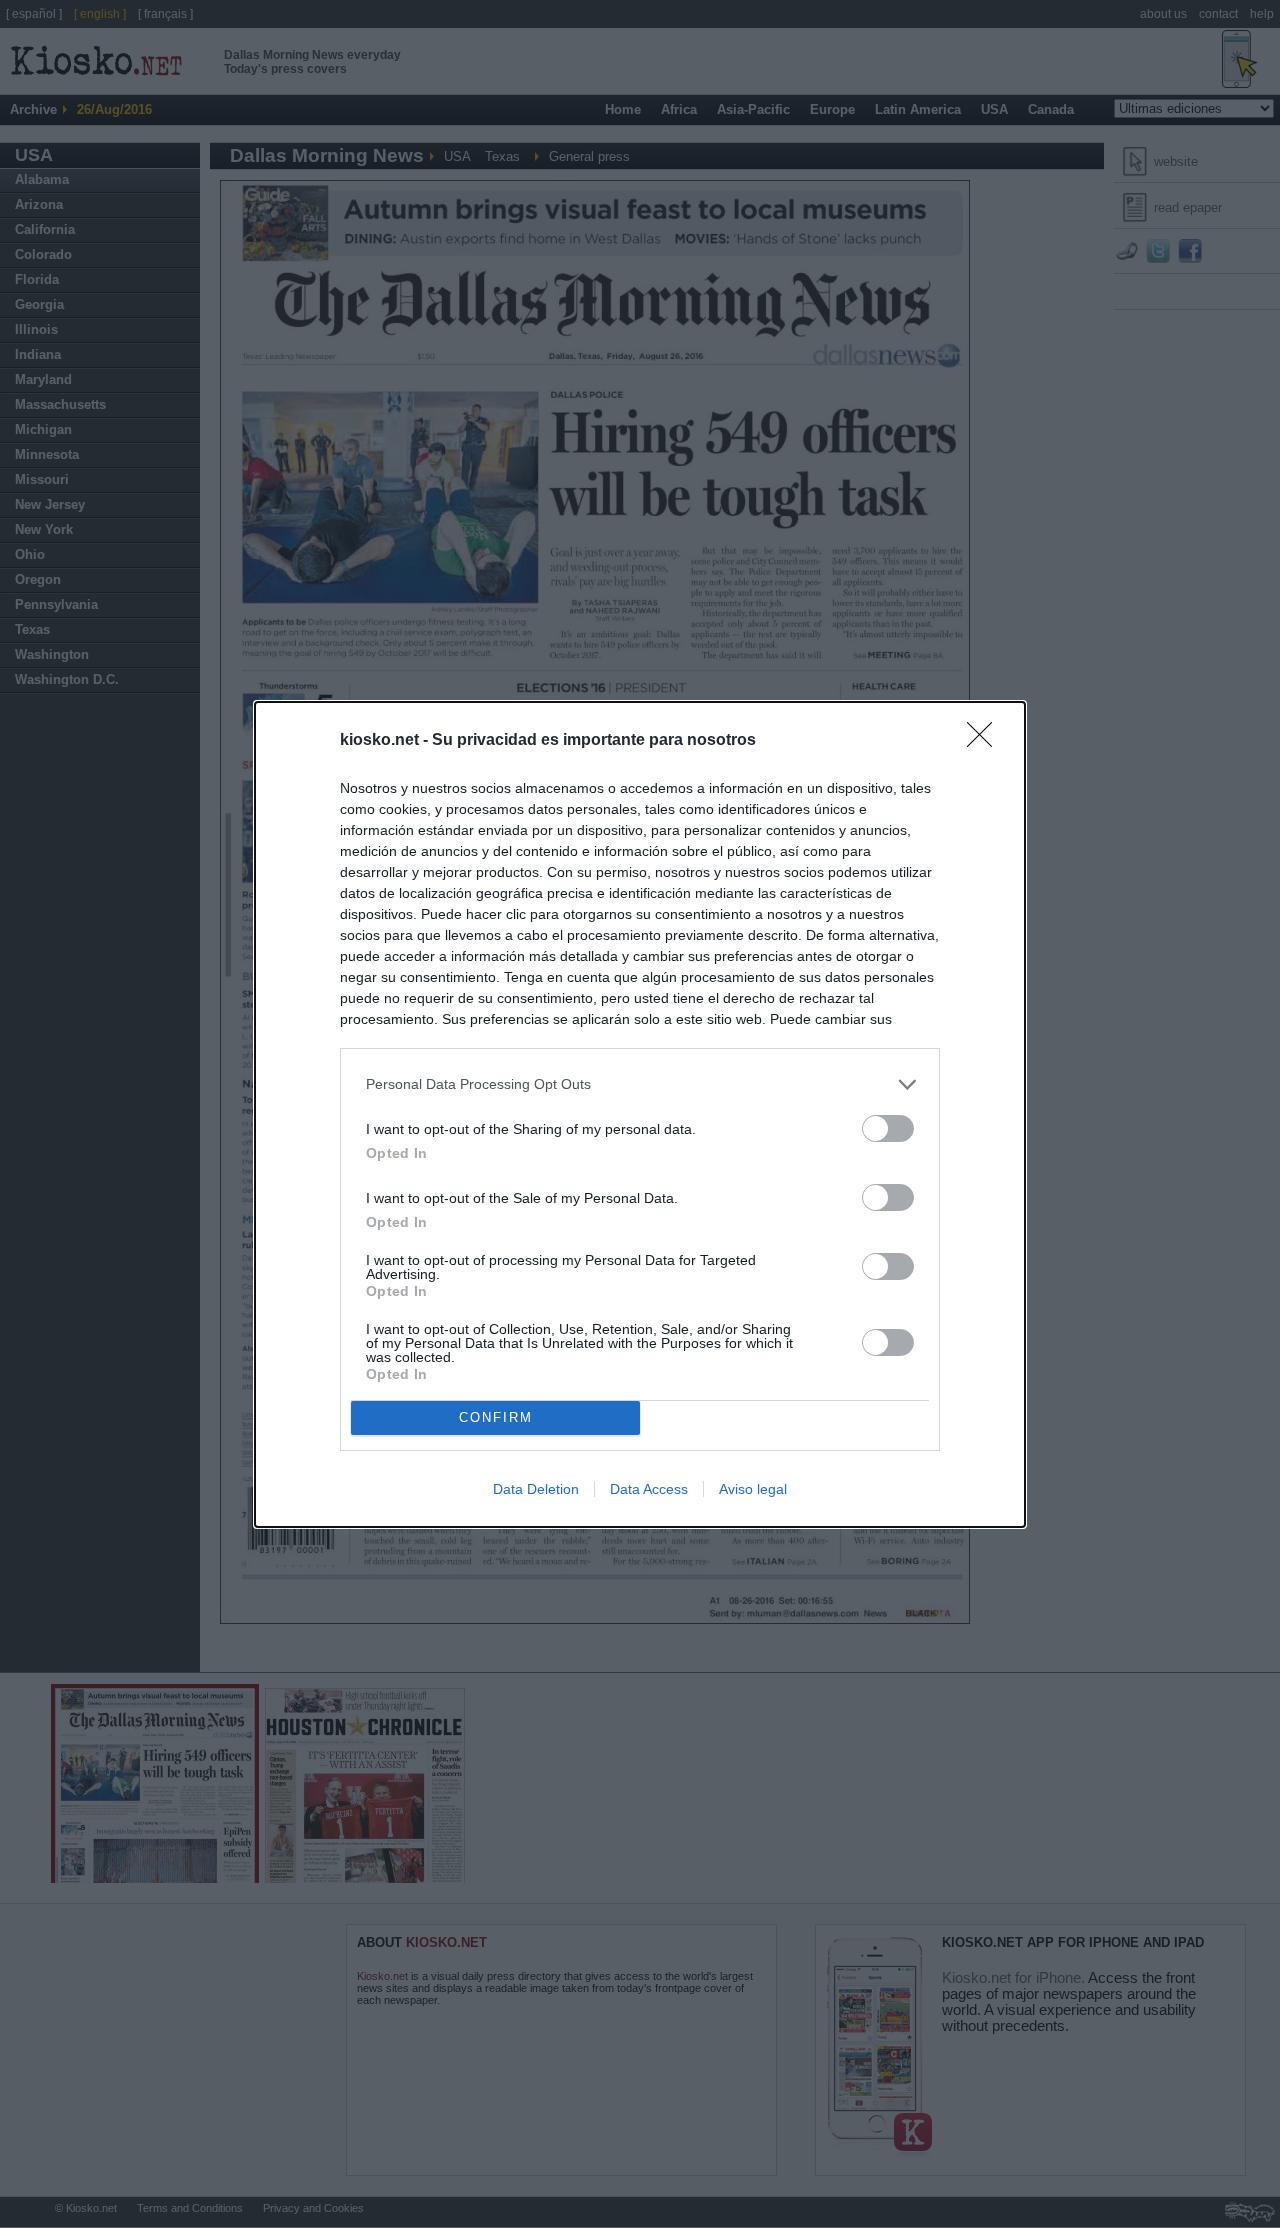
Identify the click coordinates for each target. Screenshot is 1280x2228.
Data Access (649, 1489)
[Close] (986, 741)
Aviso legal (753, 1489)
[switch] (888, 1128)
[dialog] (640, 1114)
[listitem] (640, 1084)
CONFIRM (496, 1417)
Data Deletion (536, 1489)
